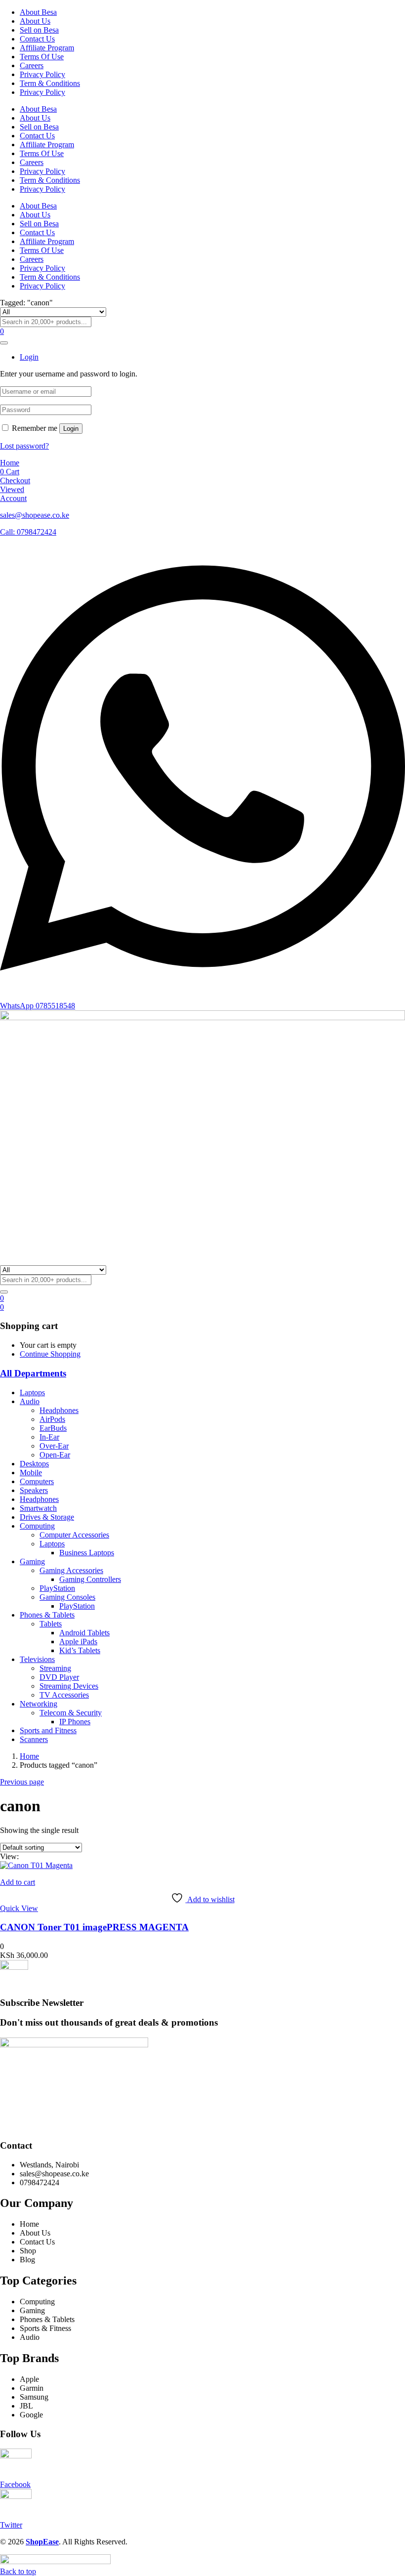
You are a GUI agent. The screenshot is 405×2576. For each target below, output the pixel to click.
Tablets (51, 1624)
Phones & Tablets (47, 1615)
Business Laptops (87, 1553)
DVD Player (59, 1677)
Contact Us (37, 39)
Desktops (34, 1464)
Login (71, 429)
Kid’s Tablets (80, 1650)
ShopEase (42, 2542)
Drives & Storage (47, 1517)
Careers (32, 65)
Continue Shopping (50, 1354)
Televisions (37, 1659)
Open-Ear (55, 1455)
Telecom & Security (71, 1713)
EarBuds (53, 1428)
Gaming (32, 1561)
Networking (39, 1704)
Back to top (18, 2571)
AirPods (52, 1419)
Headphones (59, 1410)
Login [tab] (29, 357)
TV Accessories (64, 1695)
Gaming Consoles (67, 1597)
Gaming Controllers (90, 1579)
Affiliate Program (47, 48)
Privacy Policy (42, 74)
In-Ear (49, 1437)
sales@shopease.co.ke (35, 515)
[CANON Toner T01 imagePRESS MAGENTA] (36, 1865)
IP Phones (75, 1722)
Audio (30, 1401)
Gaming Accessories (71, 1570)
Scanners (34, 1739)
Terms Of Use (42, 57)
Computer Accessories (74, 1535)
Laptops (32, 1392)
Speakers (34, 1490)
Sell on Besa (39, 30)
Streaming (55, 1668)
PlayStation (57, 1588)
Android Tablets (84, 1633)
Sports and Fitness (48, 1730)
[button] (2, 1307)
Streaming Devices (69, 1686)
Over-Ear (54, 1446)
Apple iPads (78, 1641)
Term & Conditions (50, 83)
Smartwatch (38, 1508)
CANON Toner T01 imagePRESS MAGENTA (94, 1927)
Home (29, 1756)
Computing (37, 1526)
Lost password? (24, 446)
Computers (37, 1481)
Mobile (31, 1473)
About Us (35, 21)
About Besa (38, 12)
